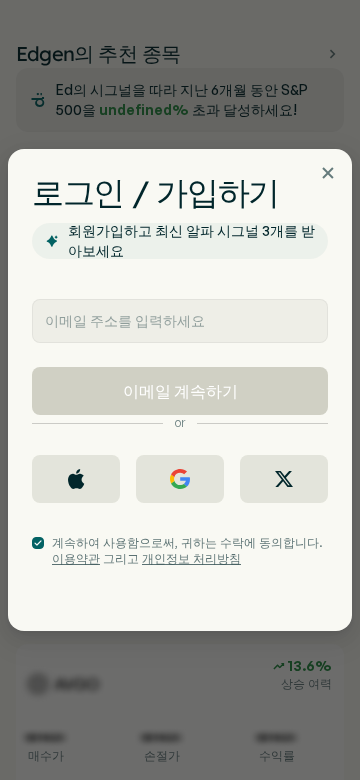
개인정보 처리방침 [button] (191, 558)
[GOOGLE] (180, 479)
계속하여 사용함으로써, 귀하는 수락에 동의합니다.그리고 (187, 550)
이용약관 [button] (76, 558)
